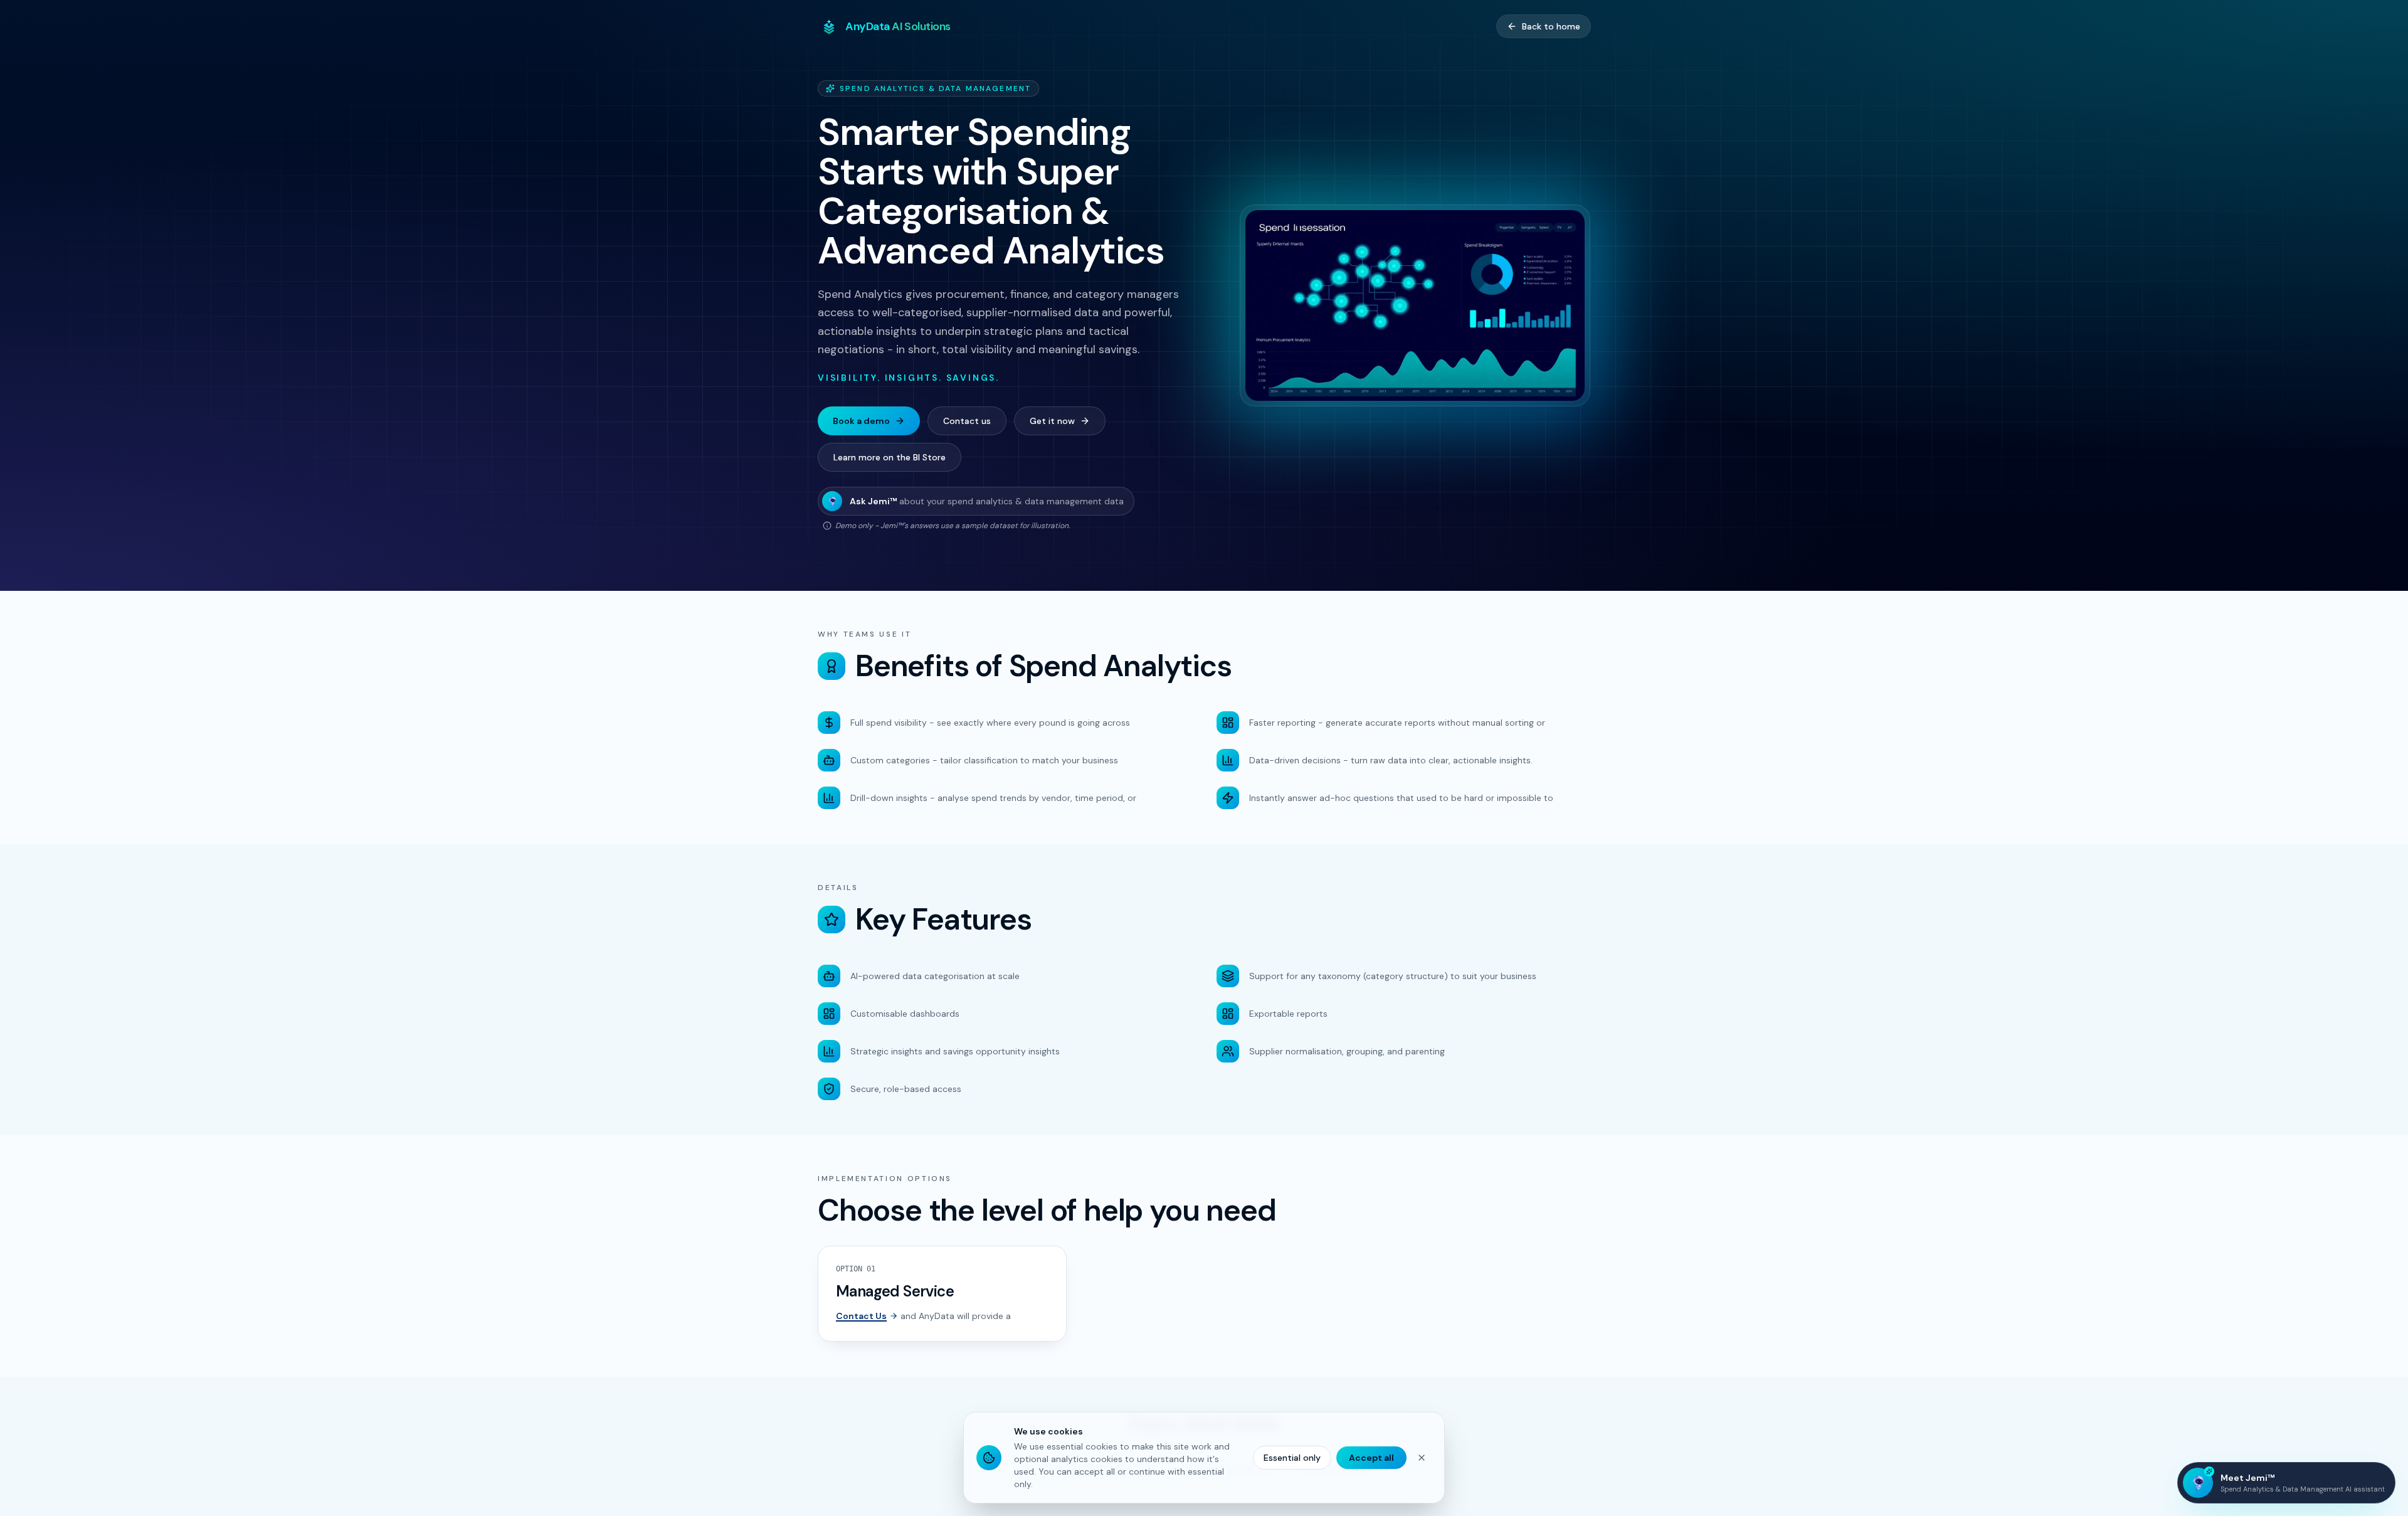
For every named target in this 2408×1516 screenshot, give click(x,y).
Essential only (1292, 1458)
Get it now (1052, 421)
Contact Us (861, 1316)
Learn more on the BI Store (890, 457)
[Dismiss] (1422, 1458)
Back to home (1551, 26)
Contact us (967, 421)
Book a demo (861, 421)
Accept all (1371, 1458)
